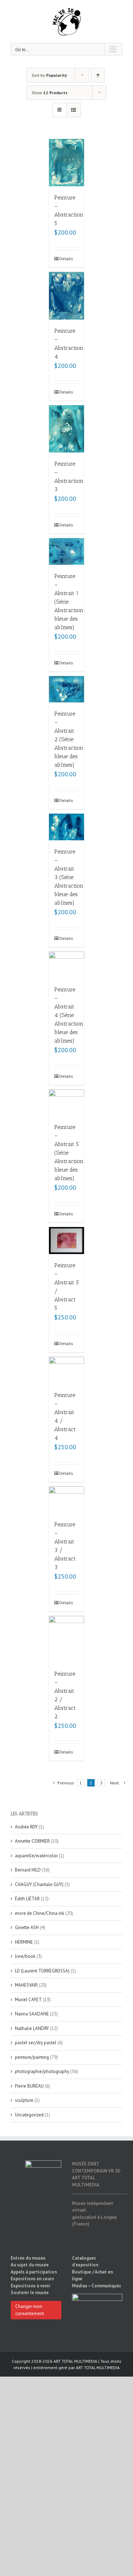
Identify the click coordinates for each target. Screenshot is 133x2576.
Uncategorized (29, 2115)
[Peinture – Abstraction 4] (67, 296)
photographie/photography (42, 2071)
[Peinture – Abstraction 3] (67, 429)
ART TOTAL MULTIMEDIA (98, 2368)
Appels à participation (34, 2272)
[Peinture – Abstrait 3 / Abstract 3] (67, 1500)
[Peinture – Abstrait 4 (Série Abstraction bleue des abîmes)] (67, 965)
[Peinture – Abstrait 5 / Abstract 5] (67, 1241)
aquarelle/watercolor (36, 1856)
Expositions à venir (31, 2286)
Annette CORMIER (32, 1841)
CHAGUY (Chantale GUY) (39, 1884)
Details (63, 259)
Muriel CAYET (28, 2000)
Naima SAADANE (32, 2014)
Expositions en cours (32, 2279)
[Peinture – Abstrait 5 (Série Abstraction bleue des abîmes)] (67, 1103)
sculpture (24, 2100)
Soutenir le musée (30, 2293)
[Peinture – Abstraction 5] (67, 163)
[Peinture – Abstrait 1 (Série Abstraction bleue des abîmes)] (67, 551)
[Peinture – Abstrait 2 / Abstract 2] (67, 1639)
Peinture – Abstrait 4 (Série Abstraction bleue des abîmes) (69, 1015)
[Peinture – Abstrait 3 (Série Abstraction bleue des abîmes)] (67, 827)
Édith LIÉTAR (27, 1899)
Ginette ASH (27, 1927)
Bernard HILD (28, 1870)
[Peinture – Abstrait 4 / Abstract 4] (67, 1370)
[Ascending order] (98, 75)
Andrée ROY (26, 1827)
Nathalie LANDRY (32, 2028)
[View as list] (74, 110)
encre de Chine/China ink (40, 1913)
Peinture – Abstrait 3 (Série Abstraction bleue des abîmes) (69, 877)
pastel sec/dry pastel (36, 2043)
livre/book (25, 1956)
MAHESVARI (26, 1985)
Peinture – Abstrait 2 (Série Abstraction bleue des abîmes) (69, 739)
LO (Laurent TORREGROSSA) (42, 1971)
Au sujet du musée (30, 2265)
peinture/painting (32, 2057)
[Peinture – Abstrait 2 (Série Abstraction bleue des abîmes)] (67, 689)
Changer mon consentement (30, 2310)
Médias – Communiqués (96, 2286)
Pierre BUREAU (29, 2086)
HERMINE (24, 1942)
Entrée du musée (28, 2258)
